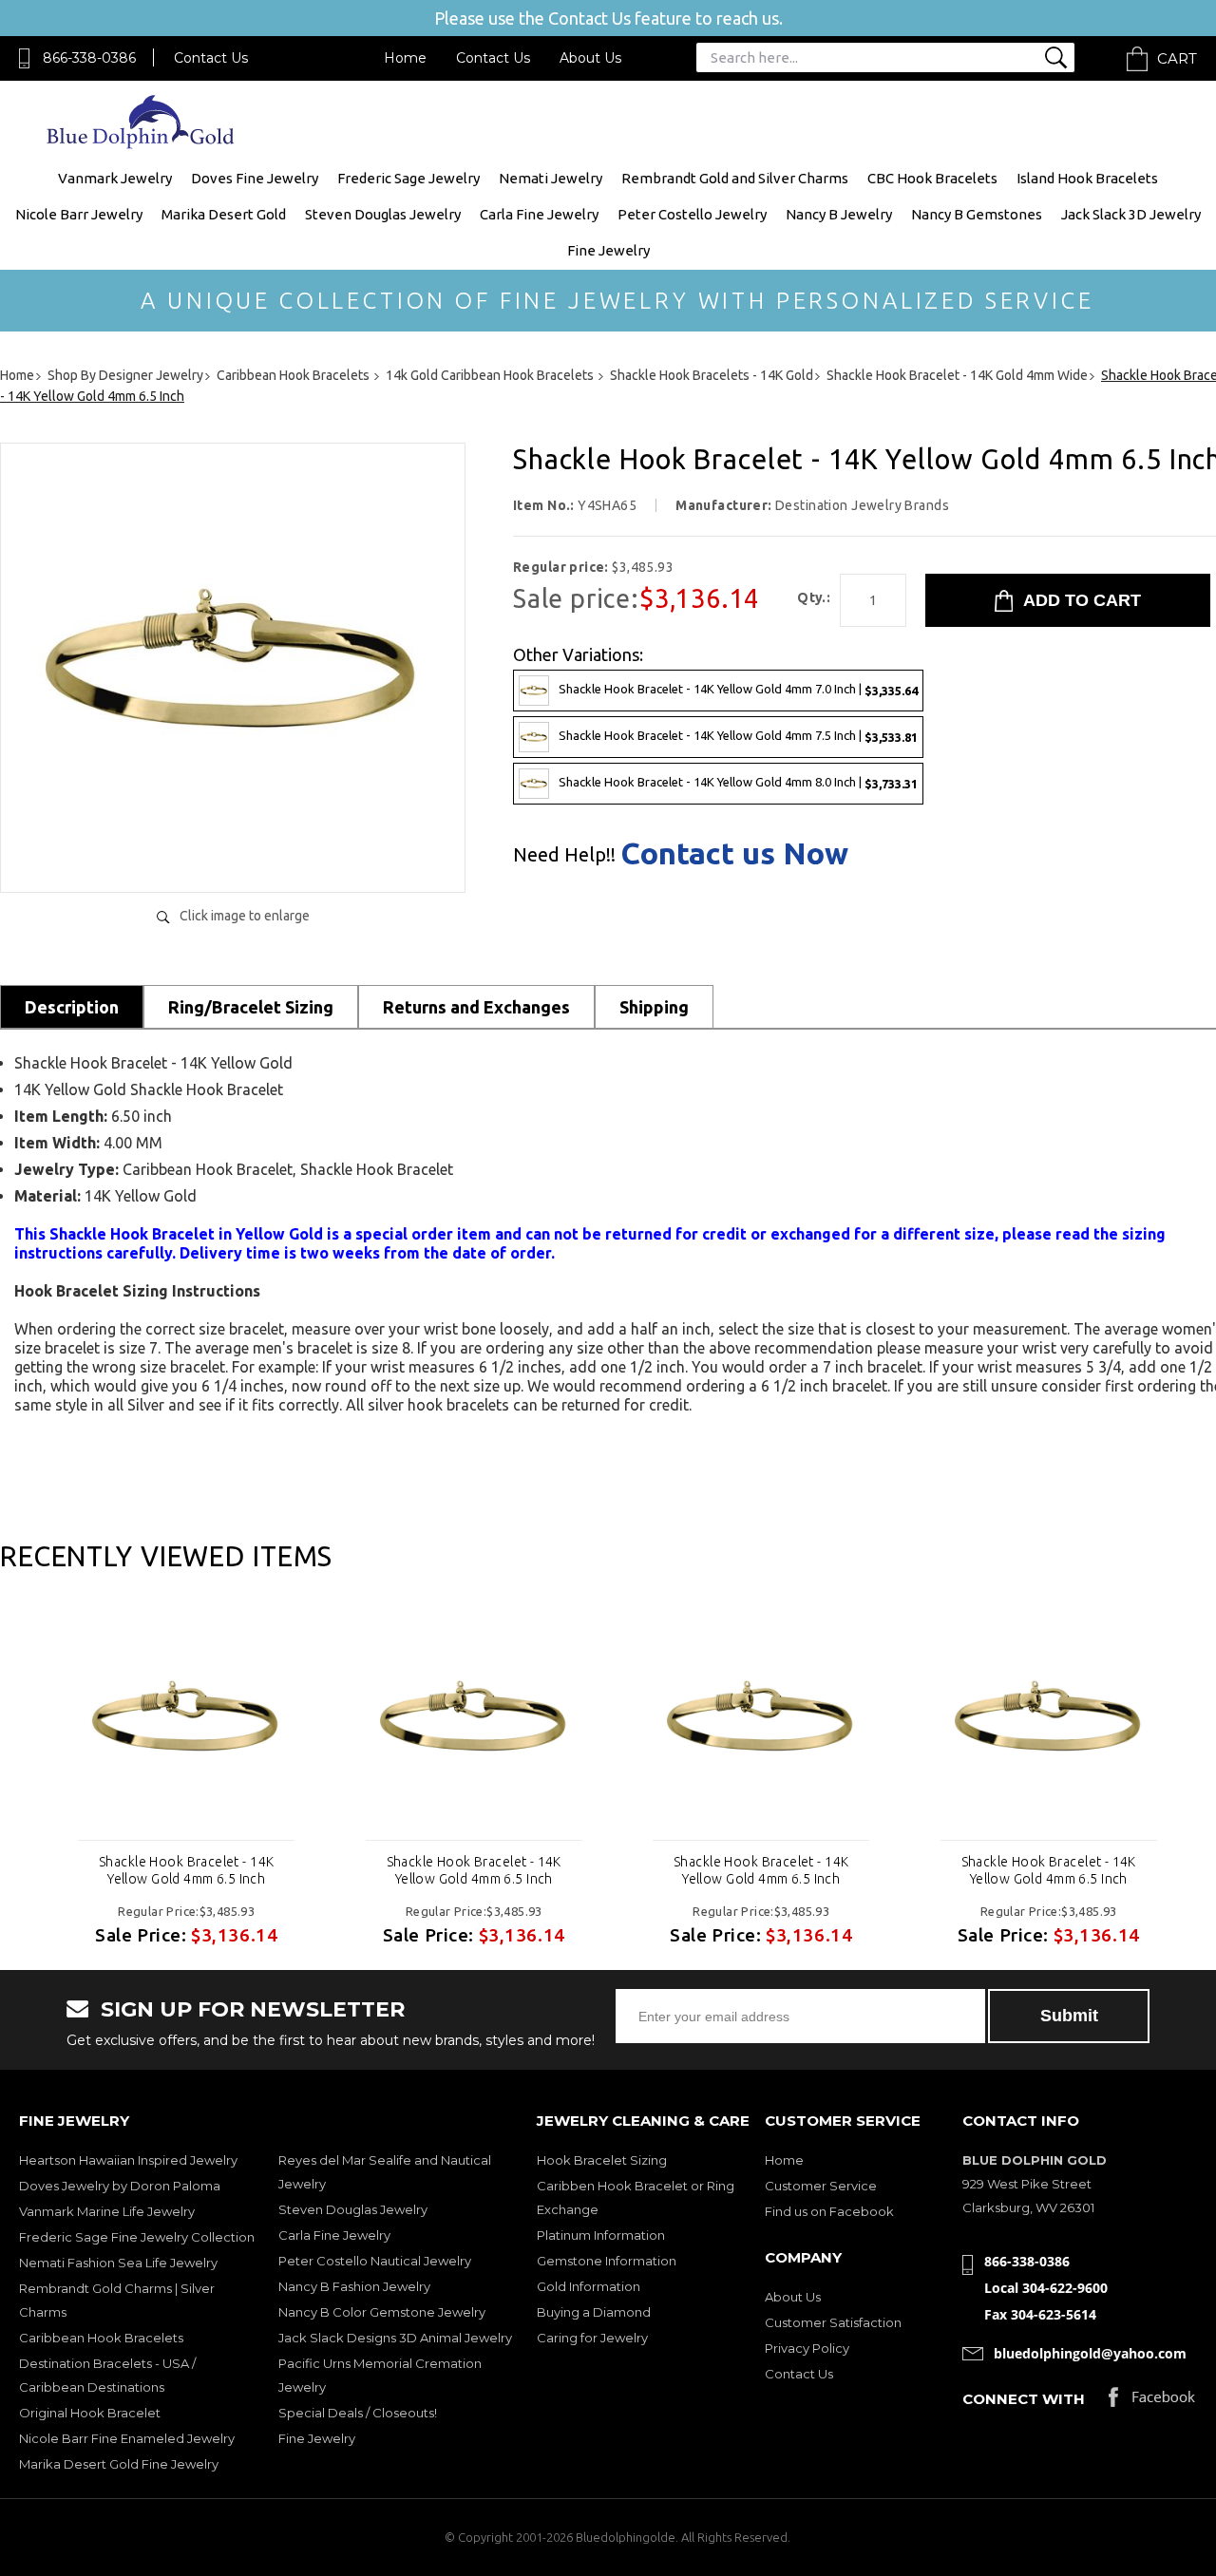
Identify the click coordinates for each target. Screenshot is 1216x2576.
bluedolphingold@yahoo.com (1090, 2353)
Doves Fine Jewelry (255, 178)
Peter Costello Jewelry (692, 214)
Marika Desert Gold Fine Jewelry (119, 2464)
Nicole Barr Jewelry (79, 214)
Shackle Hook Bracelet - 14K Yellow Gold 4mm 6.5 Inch (186, 1870)
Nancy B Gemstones (977, 214)
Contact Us (211, 58)
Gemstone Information (607, 2261)
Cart (1177, 58)
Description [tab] (72, 1007)
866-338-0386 (89, 58)
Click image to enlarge (245, 916)
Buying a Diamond (594, 2312)
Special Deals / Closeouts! (358, 2413)
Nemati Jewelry (551, 178)
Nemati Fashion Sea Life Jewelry (118, 2263)
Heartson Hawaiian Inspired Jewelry (128, 2160)
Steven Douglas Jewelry (383, 214)
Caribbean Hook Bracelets (101, 2338)
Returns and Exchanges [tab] (476, 1007)
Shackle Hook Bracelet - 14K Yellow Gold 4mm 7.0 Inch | (738, 689)
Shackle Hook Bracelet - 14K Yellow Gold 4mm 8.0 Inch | (738, 782)
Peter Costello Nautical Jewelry (375, 2261)
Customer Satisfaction (833, 2322)
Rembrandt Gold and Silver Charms (735, 178)
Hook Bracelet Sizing (602, 2160)
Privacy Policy (807, 2348)
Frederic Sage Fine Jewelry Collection (137, 2237)
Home (405, 58)
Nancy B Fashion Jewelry (354, 2286)
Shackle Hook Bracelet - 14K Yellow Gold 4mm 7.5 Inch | (738, 736)
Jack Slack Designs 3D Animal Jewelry (395, 2338)
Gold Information (589, 2286)
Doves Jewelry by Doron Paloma (120, 2186)
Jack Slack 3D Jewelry (1131, 214)
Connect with (1024, 2399)
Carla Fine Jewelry (539, 214)
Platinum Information (601, 2235)
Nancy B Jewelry (839, 214)
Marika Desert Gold (224, 214)
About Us (590, 58)
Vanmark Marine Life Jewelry (107, 2211)
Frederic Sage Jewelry (408, 178)
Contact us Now (734, 853)
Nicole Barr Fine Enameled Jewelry (127, 2438)
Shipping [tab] (654, 1007)
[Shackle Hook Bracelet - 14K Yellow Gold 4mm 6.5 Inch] (233, 858)
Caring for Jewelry (592, 2338)
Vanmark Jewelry (115, 178)
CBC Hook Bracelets (932, 178)
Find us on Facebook (829, 2211)
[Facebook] (1152, 2402)
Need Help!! (564, 855)
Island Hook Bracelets (1087, 178)
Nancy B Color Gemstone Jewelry (382, 2312)
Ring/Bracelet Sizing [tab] (251, 1007)
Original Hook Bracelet (90, 2413)
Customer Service (821, 2186)
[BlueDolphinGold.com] (142, 144)
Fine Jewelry (608, 250)
